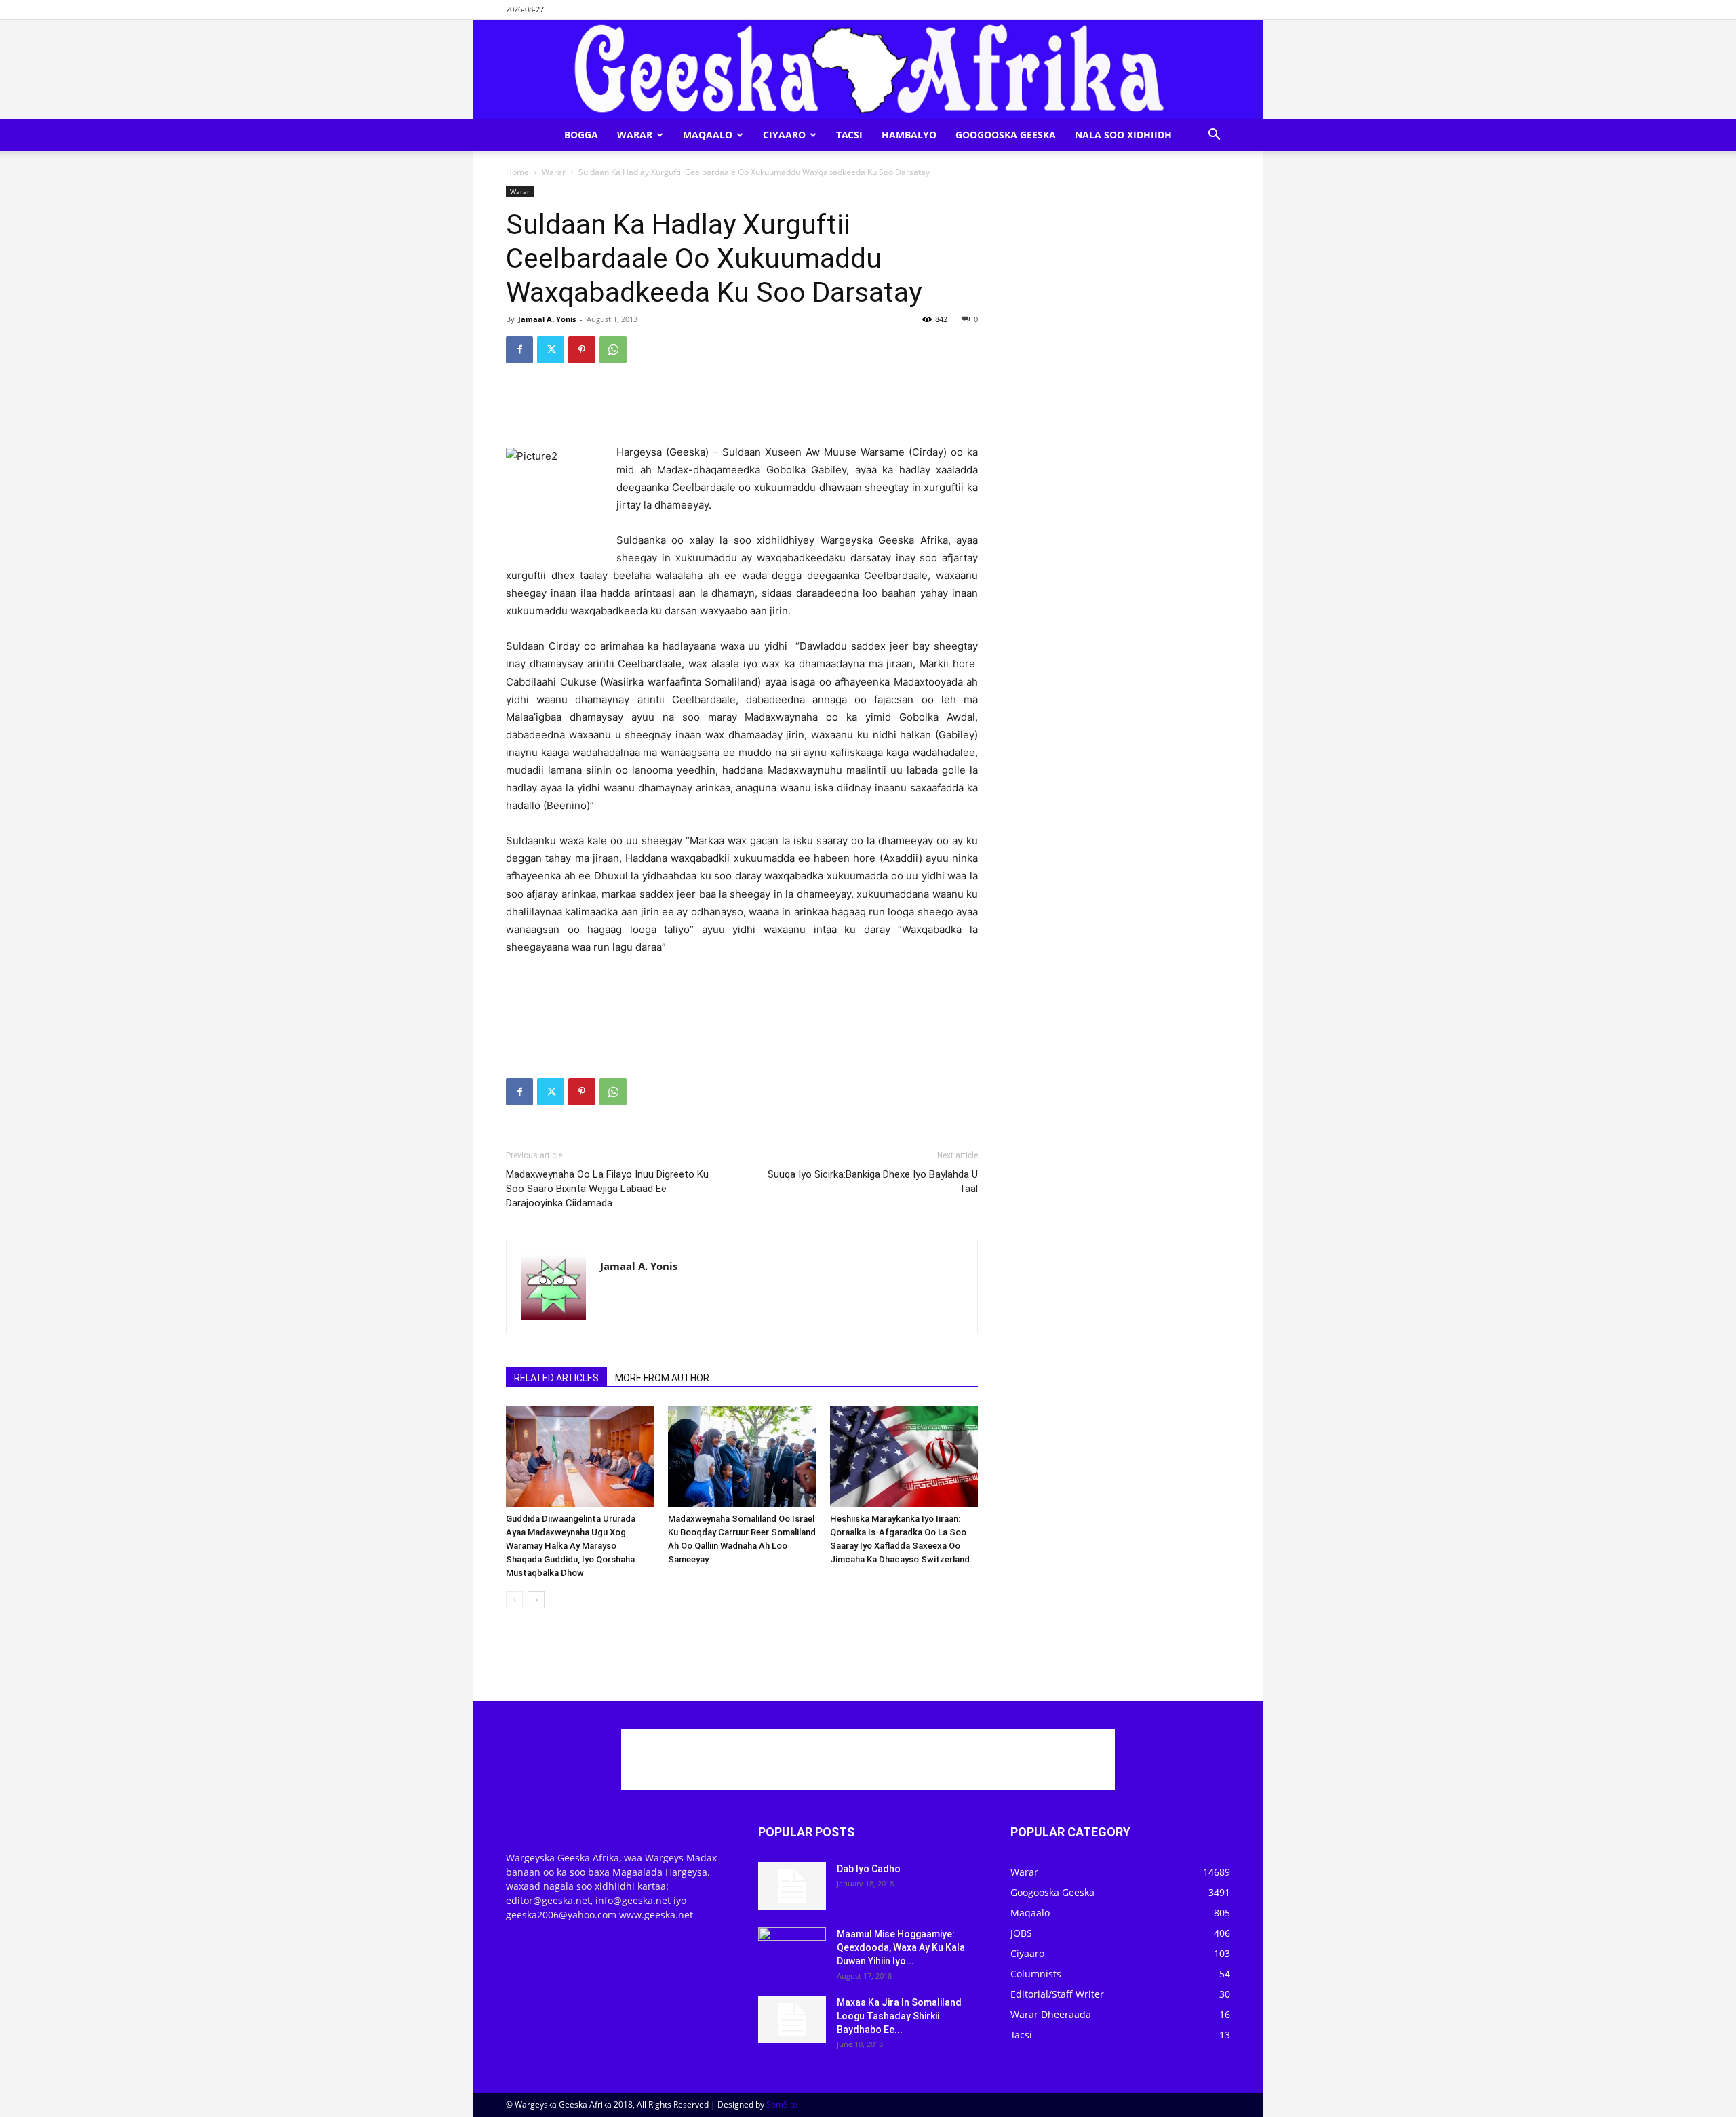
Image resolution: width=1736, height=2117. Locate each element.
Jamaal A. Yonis (547, 319)
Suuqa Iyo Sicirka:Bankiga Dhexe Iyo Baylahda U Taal (873, 1182)
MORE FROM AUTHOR (662, 1378)
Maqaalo (708, 135)
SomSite (782, 2104)
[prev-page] (514, 1600)
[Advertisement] (742, 409)
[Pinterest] (582, 350)
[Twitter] (551, 350)
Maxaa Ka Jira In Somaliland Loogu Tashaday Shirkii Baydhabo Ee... (899, 2016)
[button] (1214, 136)
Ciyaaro (784, 135)
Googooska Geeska (1006, 135)
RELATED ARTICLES (556, 1378)
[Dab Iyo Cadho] (792, 1886)
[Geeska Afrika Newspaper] (868, 69)
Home (517, 172)
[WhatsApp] (613, 350)
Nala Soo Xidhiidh (1123, 135)
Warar (635, 135)
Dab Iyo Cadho (869, 1869)
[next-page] (536, 1600)
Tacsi (849, 135)
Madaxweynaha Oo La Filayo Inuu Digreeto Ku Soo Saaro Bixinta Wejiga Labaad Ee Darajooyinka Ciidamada (607, 1189)
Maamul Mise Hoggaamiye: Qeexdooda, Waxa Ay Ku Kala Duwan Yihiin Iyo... (901, 1947)
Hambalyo (909, 135)
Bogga (581, 135)
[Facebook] (519, 350)
